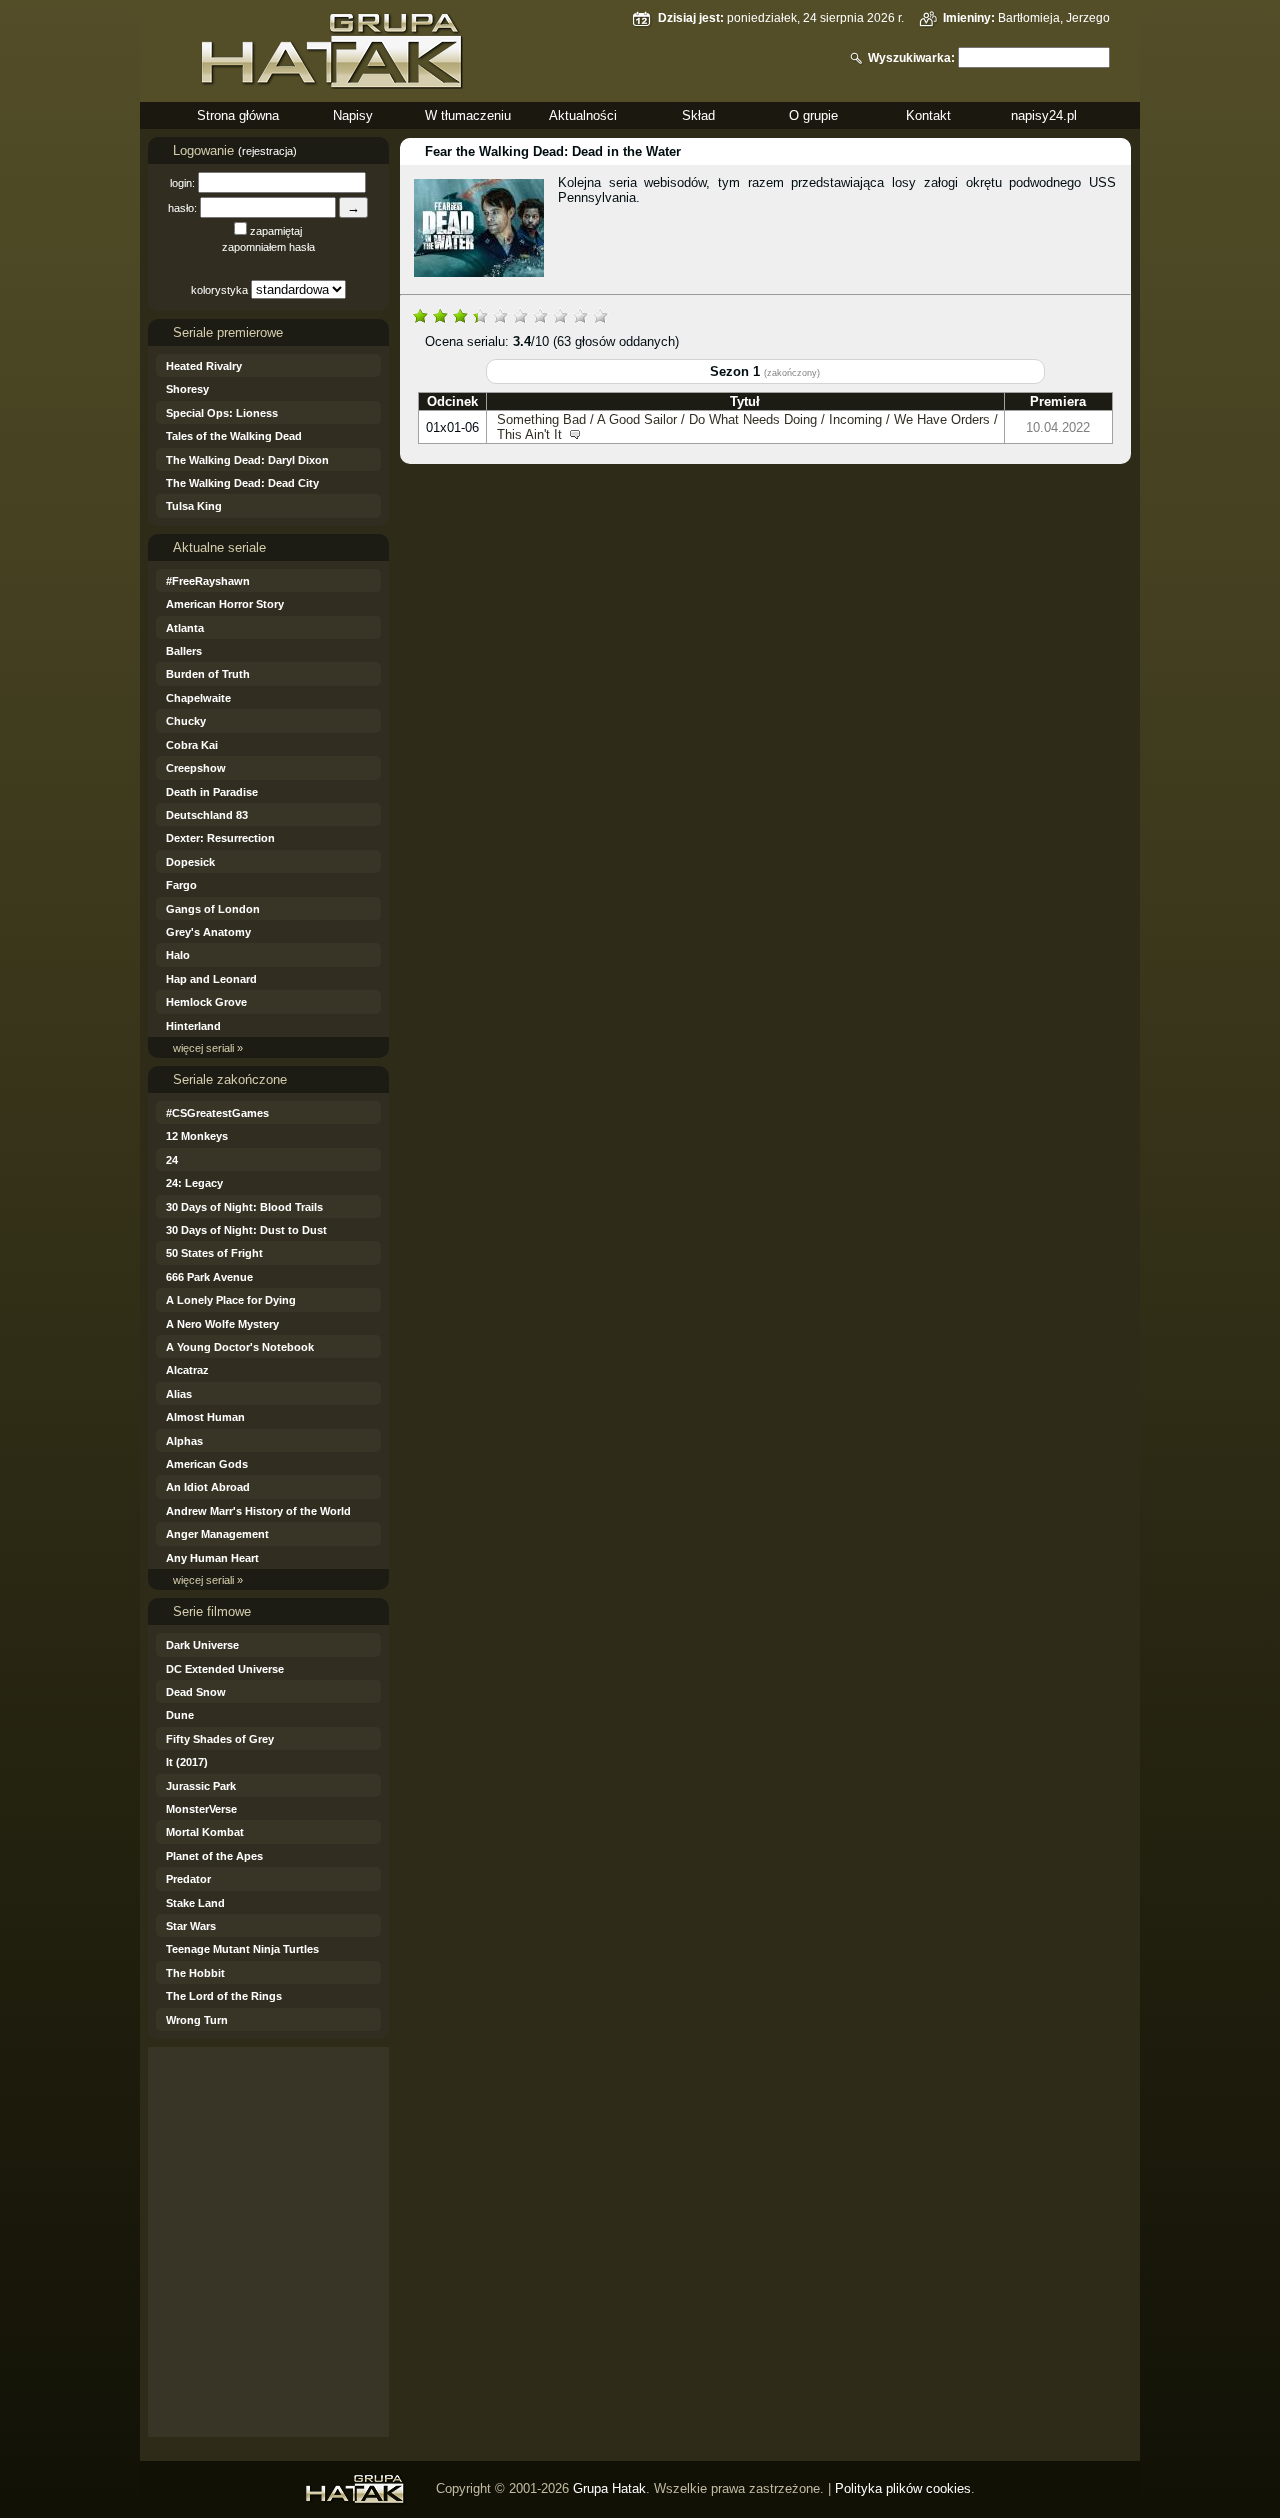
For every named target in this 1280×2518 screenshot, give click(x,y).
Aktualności (583, 115)
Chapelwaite (198, 698)
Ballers (184, 651)
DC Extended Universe (225, 1669)
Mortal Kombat (205, 1832)
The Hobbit (195, 1973)
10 (600, 314)
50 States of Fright (214, 1253)
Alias (179, 1394)
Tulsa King (194, 506)
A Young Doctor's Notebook (240, 1347)
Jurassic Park (201, 1786)
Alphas (184, 1441)
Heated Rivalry (204, 366)
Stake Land (195, 1903)
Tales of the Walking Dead (234, 436)
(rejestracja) (267, 151)
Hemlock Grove (206, 1002)
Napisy (353, 115)
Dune (180, 1715)
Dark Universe (202, 1645)
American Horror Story (225, 604)
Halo (178, 955)
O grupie (813, 115)
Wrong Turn (197, 2020)
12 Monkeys (197, 1136)
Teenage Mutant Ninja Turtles (242, 1949)
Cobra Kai (192, 745)
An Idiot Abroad (208, 1487)
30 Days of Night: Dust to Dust (246, 1230)
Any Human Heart (212, 1558)
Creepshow (196, 768)
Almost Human (205, 1417)
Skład (698, 115)
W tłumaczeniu (468, 115)
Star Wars (191, 1926)
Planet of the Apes (214, 1856)
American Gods (207, 1464)
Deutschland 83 (207, 815)
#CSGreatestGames (217, 1113)
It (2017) (187, 1762)
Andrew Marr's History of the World (258, 1511)
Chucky (186, 721)
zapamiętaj (276, 231)
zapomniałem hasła (268, 247)
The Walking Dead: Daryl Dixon (247, 460)
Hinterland (193, 1026)
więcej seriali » (208, 1048)
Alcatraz (187, 1370)
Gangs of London (213, 909)
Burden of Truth (208, 674)
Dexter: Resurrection (220, 838)
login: (182, 183)
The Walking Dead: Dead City (242, 483)
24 (172, 1160)
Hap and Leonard (211, 979)
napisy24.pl (1044, 115)
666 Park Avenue (209, 1277)
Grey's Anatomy (208, 932)
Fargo (181, 885)
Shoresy (187, 389)
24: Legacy (194, 1183)
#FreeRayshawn (208, 581)
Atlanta (185, 628)
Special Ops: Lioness (222, 413)
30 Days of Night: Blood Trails (244, 1207)
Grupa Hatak (609, 2488)
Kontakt (928, 115)
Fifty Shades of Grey (220, 1739)
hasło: (182, 208)
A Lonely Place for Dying (231, 1300)
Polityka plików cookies (903, 2488)
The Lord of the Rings (224, 1996)
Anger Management (217, 1534)
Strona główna (238, 115)
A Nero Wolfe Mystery (222, 1324)
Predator (188, 1879)
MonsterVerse (201, 1809)
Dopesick (190, 862)
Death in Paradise (212, 792)
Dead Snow (196, 1692)
